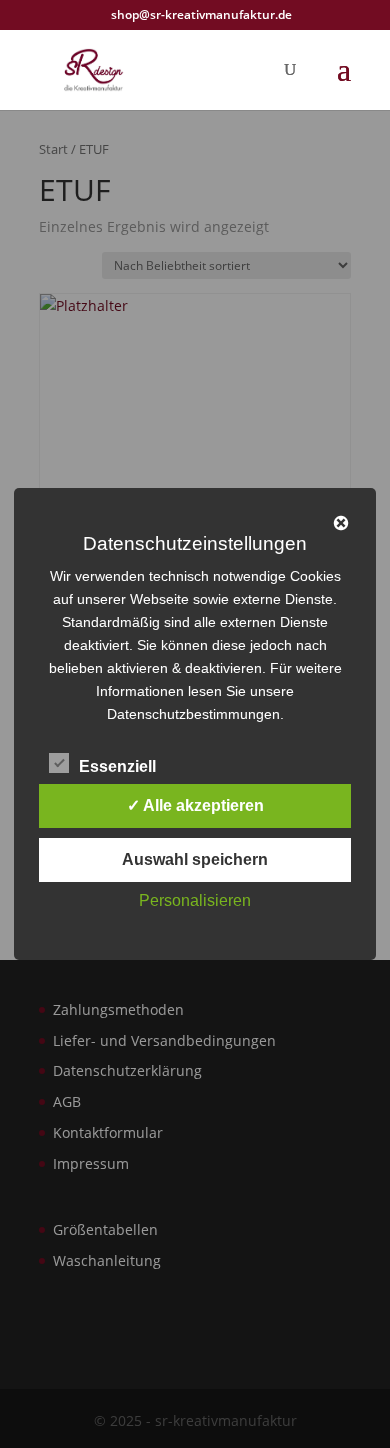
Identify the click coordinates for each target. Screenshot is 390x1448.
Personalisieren (195, 900)
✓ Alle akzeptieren (195, 805)
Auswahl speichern (195, 859)
